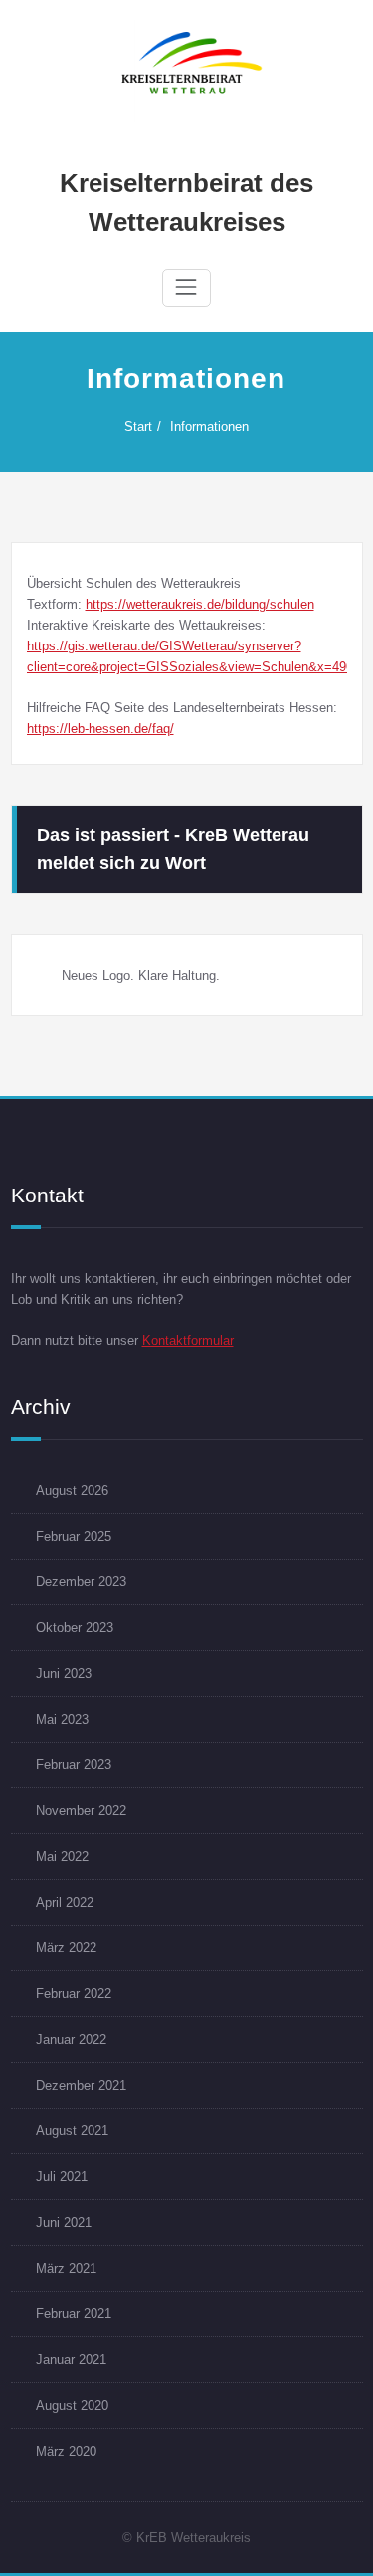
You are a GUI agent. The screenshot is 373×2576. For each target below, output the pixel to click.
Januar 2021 (71, 2360)
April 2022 (65, 1902)
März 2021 (66, 2268)
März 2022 (66, 1948)
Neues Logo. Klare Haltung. (141, 975)
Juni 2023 (64, 1673)
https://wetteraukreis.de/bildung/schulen (200, 604)
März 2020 (66, 2451)
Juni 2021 (64, 2222)
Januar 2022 (71, 2039)
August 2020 (72, 2405)
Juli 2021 (62, 2177)
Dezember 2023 (81, 1582)
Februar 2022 (74, 1994)
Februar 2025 (74, 1536)
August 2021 (72, 2131)
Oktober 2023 (75, 1628)
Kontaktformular (188, 1340)
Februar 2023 (74, 1765)
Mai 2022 (62, 1856)
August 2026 (72, 1490)
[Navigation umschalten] (186, 287)
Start (138, 426)
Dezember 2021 (81, 2085)
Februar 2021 (74, 2314)
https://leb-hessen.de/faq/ (100, 729)
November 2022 (81, 1811)
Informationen (209, 426)
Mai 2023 (62, 1719)
